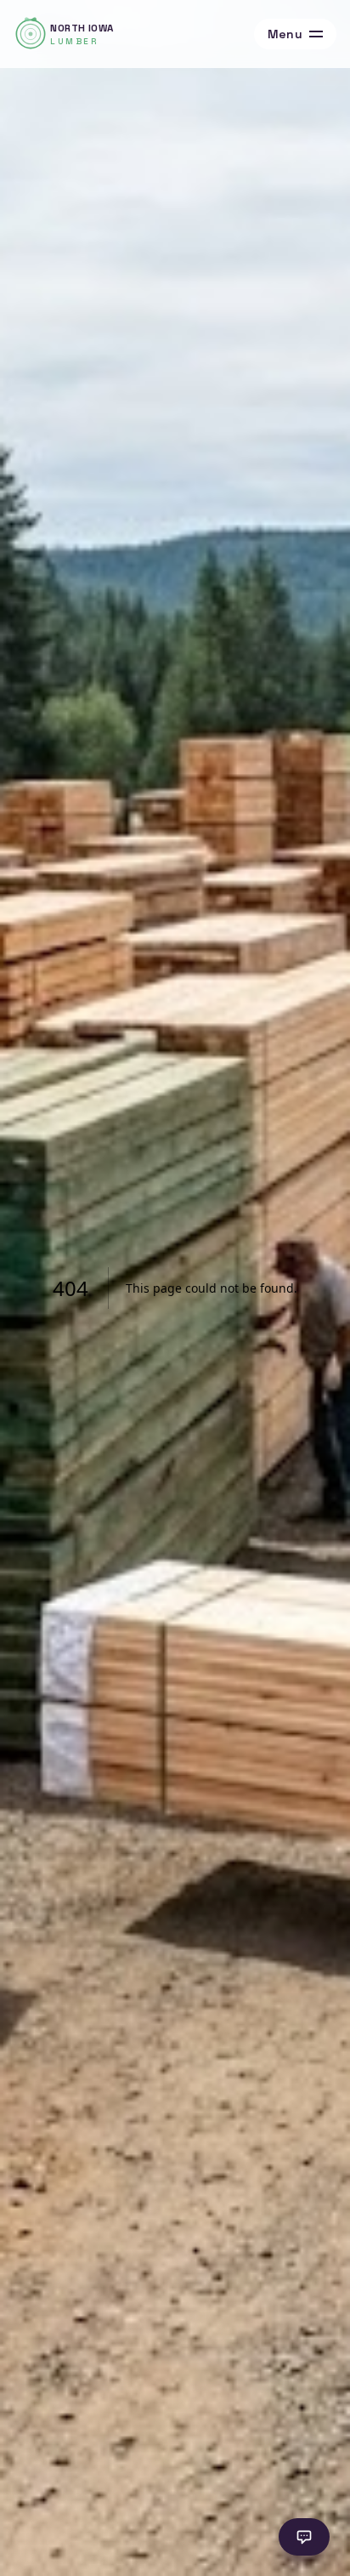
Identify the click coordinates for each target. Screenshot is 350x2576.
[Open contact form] (304, 2537)
